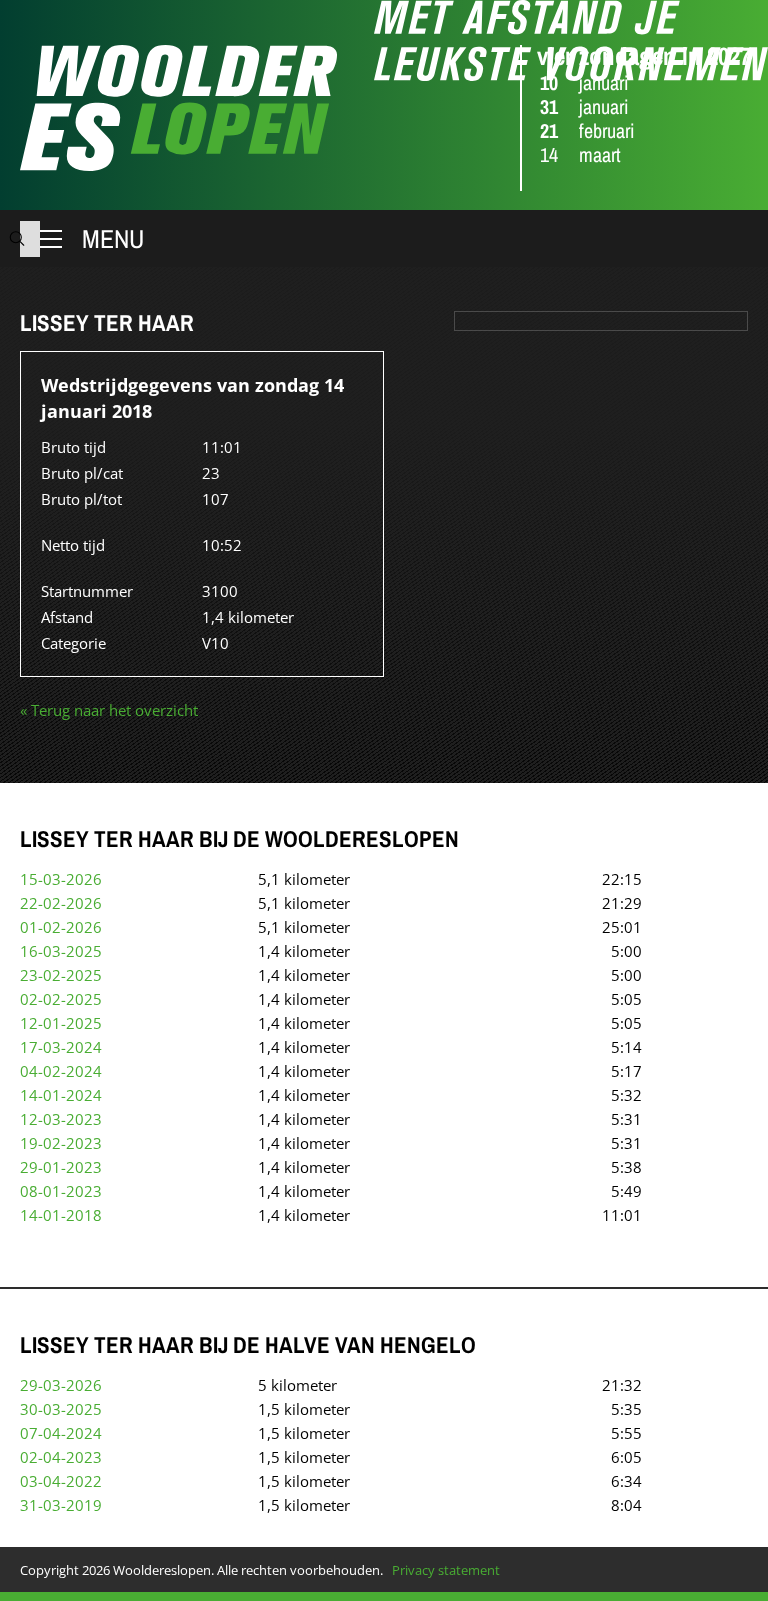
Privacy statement (446, 1570)
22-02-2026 (61, 903)
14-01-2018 (61, 1215)
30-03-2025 (61, 1409)
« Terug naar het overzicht (109, 710)
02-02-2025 (61, 999)
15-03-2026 (61, 879)
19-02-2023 (61, 1143)
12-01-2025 (61, 1023)
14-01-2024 (61, 1095)
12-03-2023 (61, 1119)
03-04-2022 (61, 1481)
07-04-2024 (61, 1433)
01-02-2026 (61, 927)
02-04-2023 (61, 1457)
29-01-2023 (61, 1167)
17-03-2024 (61, 1047)
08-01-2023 (61, 1191)
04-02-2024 (61, 1071)
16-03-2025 (61, 951)
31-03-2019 (61, 1505)
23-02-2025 (61, 975)
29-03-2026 (61, 1385)
